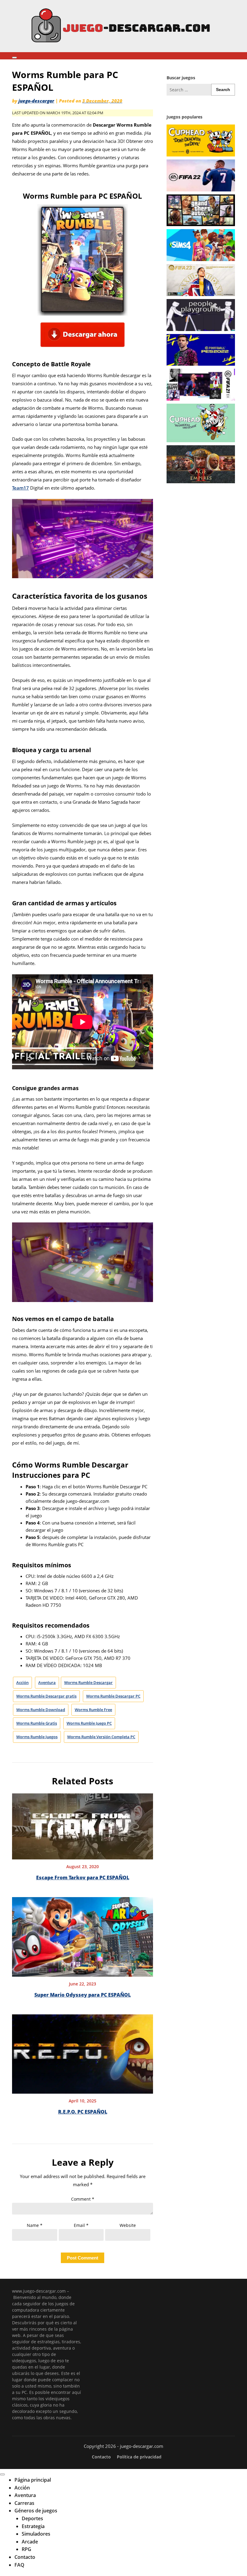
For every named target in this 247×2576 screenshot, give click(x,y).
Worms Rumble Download (41, 1710)
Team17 (20, 488)
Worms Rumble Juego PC (89, 1723)
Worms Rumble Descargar (88, 1682)
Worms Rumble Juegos (37, 1737)
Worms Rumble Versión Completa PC (101, 1737)
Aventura (47, 1682)
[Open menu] (14, 58)
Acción (22, 1682)
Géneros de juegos (36, 2511)
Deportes (32, 2518)
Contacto (101, 2457)
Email (81, 2225)
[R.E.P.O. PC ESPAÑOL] (83, 2052)
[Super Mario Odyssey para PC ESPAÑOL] (83, 1935)
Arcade (30, 2542)
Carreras (24, 2503)
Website (128, 2225)
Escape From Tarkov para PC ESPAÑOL (83, 1878)
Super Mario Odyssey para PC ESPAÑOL (83, 1995)
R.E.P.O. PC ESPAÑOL (83, 2112)
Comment (83, 2199)
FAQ (19, 2565)
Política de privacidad (139, 2457)
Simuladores (36, 2534)
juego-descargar (36, 101)
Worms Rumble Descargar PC (113, 1696)
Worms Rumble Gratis (37, 1723)
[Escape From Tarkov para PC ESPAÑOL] (83, 1824)
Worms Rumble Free (93, 1710)
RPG (27, 2549)
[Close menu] (2, 2474)
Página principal (33, 2480)
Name (35, 2225)
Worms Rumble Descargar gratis (46, 1696)
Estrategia (33, 2526)
